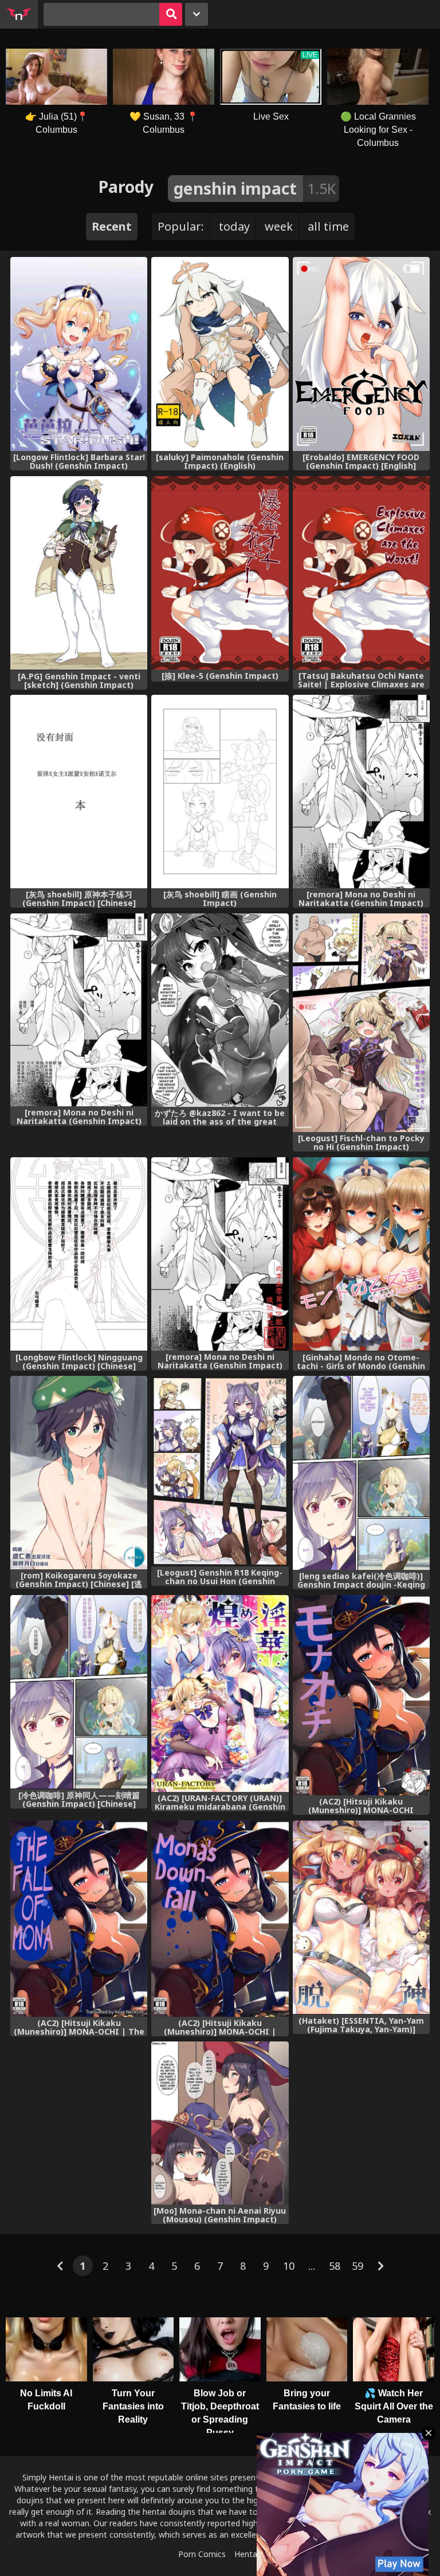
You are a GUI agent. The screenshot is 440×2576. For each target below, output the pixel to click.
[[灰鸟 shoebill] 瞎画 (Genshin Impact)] (220, 792)
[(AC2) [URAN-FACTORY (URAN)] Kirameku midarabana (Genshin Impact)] (220, 1693)
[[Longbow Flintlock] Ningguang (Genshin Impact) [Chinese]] (79, 1254)
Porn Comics (202, 2554)
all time (328, 226)
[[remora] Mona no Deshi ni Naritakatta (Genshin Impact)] (361, 792)
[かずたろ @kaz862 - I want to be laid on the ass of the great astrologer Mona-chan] (220, 1010)
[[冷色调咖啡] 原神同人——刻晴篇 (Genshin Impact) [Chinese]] (79, 1692)
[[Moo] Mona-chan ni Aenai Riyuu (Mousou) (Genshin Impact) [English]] (220, 2123)
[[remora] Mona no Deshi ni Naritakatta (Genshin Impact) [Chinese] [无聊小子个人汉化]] (79, 1010)
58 (335, 2266)
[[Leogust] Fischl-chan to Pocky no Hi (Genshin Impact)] (361, 1023)
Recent (112, 226)
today (234, 226)
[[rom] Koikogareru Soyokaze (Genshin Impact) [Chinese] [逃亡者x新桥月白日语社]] (79, 1473)
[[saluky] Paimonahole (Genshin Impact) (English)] (220, 354)
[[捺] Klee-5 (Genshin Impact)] (220, 573)
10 (289, 2266)
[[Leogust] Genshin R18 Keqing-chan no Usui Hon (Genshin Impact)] (220, 1471)
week (279, 226)
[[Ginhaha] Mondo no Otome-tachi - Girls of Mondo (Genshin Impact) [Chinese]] (361, 1254)
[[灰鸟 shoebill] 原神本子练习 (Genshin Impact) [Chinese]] (79, 792)
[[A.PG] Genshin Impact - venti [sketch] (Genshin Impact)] (79, 573)
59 (357, 2266)
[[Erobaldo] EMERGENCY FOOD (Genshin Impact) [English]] (361, 354)
